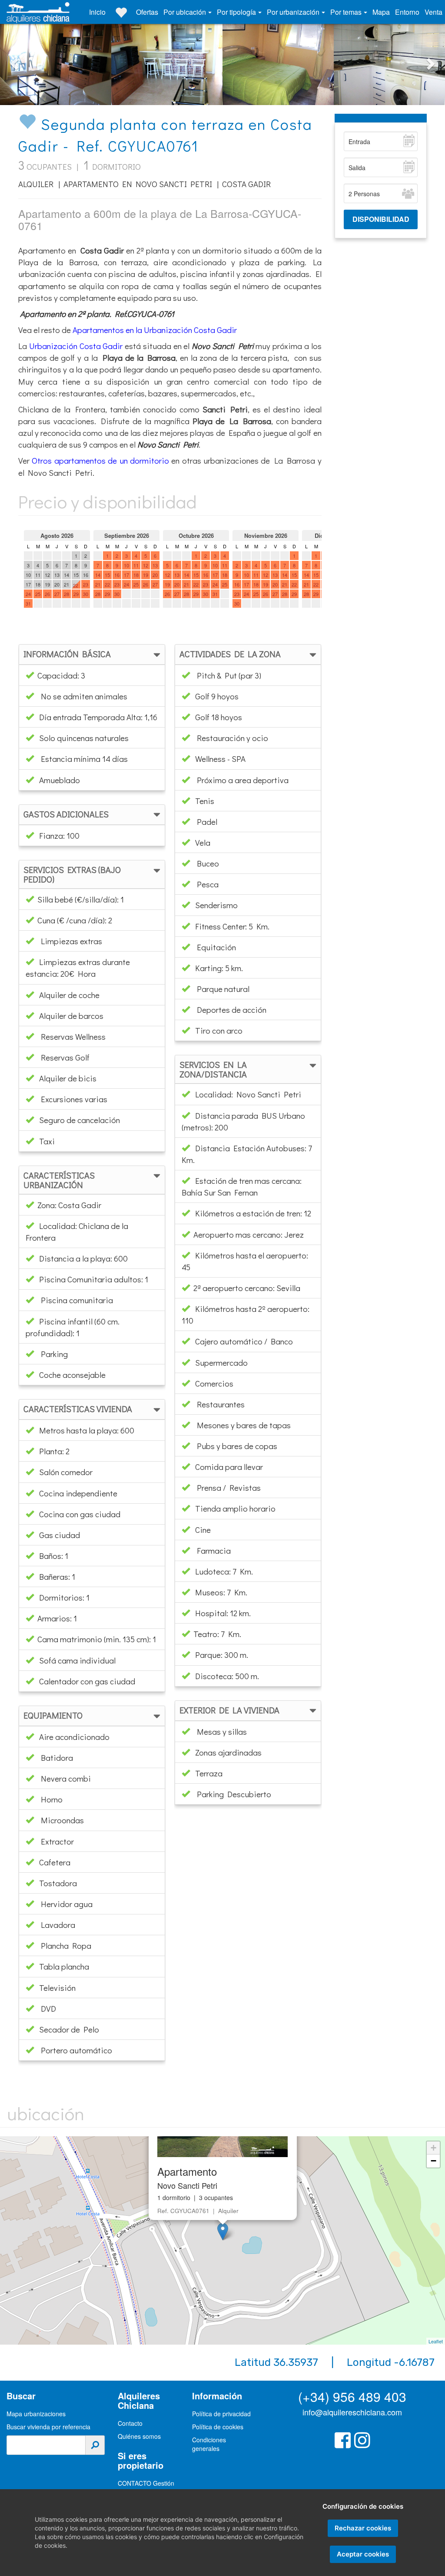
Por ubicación (186, 12)
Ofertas (147, 12)
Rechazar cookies (363, 2528)
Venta (433, 12)
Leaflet (436, 2341)
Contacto (130, 2423)
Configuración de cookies (363, 2506)
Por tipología (237, 12)
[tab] (92, 654)
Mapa (381, 12)
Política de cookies (218, 2427)
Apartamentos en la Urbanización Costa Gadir (155, 330)
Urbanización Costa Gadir (76, 346)
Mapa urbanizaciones (36, 2414)
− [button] (433, 2161)
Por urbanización (294, 12)
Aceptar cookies (363, 2554)
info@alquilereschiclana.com (352, 2412)
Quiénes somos (139, 2436)
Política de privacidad (221, 2414)
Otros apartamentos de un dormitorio (100, 460)
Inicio (97, 12)
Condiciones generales (209, 2444)
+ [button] (433, 2148)
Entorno (407, 12)
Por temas (347, 12)
